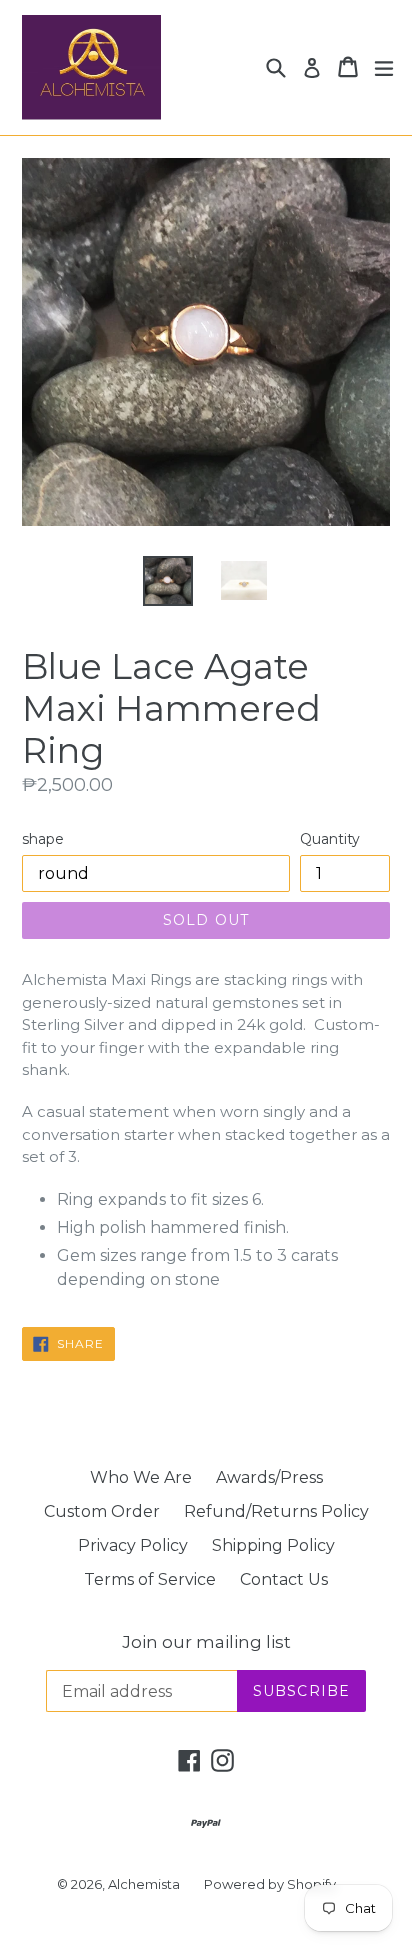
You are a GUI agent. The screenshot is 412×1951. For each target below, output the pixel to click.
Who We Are (141, 1477)
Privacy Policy (133, 1545)
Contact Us (284, 1579)
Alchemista (144, 1884)
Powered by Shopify (270, 1884)
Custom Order (102, 1511)
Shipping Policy (273, 1545)
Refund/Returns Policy (276, 1511)
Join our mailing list (206, 1642)
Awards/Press (269, 1477)
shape (43, 839)
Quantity (330, 839)
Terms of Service (150, 1579)
